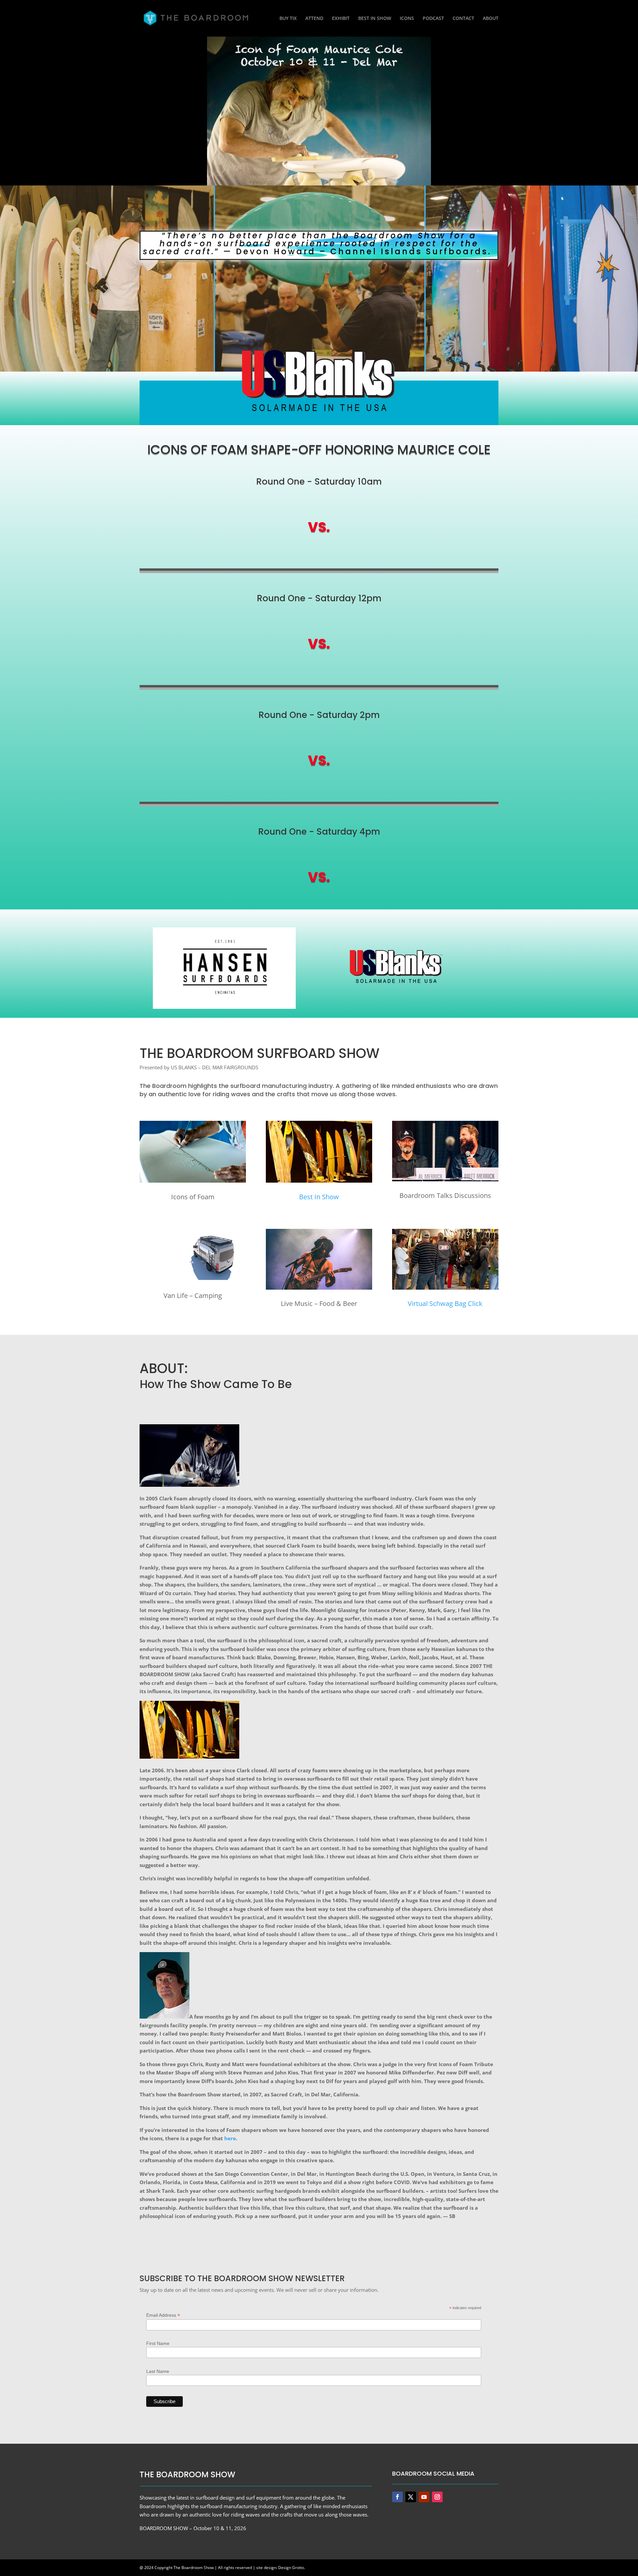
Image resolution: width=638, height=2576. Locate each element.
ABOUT (491, 19)
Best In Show (319, 1197)
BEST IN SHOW (375, 19)
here (230, 2138)
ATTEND (314, 19)
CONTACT (463, 19)
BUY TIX (288, 19)
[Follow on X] (411, 2497)
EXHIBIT (341, 19)
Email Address (163, 2315)
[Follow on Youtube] (424, 2497)
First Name (158, 2343)
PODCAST (433, 19)
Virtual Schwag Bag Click (445, 1303)
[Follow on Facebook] (397, 2497)
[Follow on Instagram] (437, 2497)
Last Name (158, 2371)
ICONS (407, 19)
